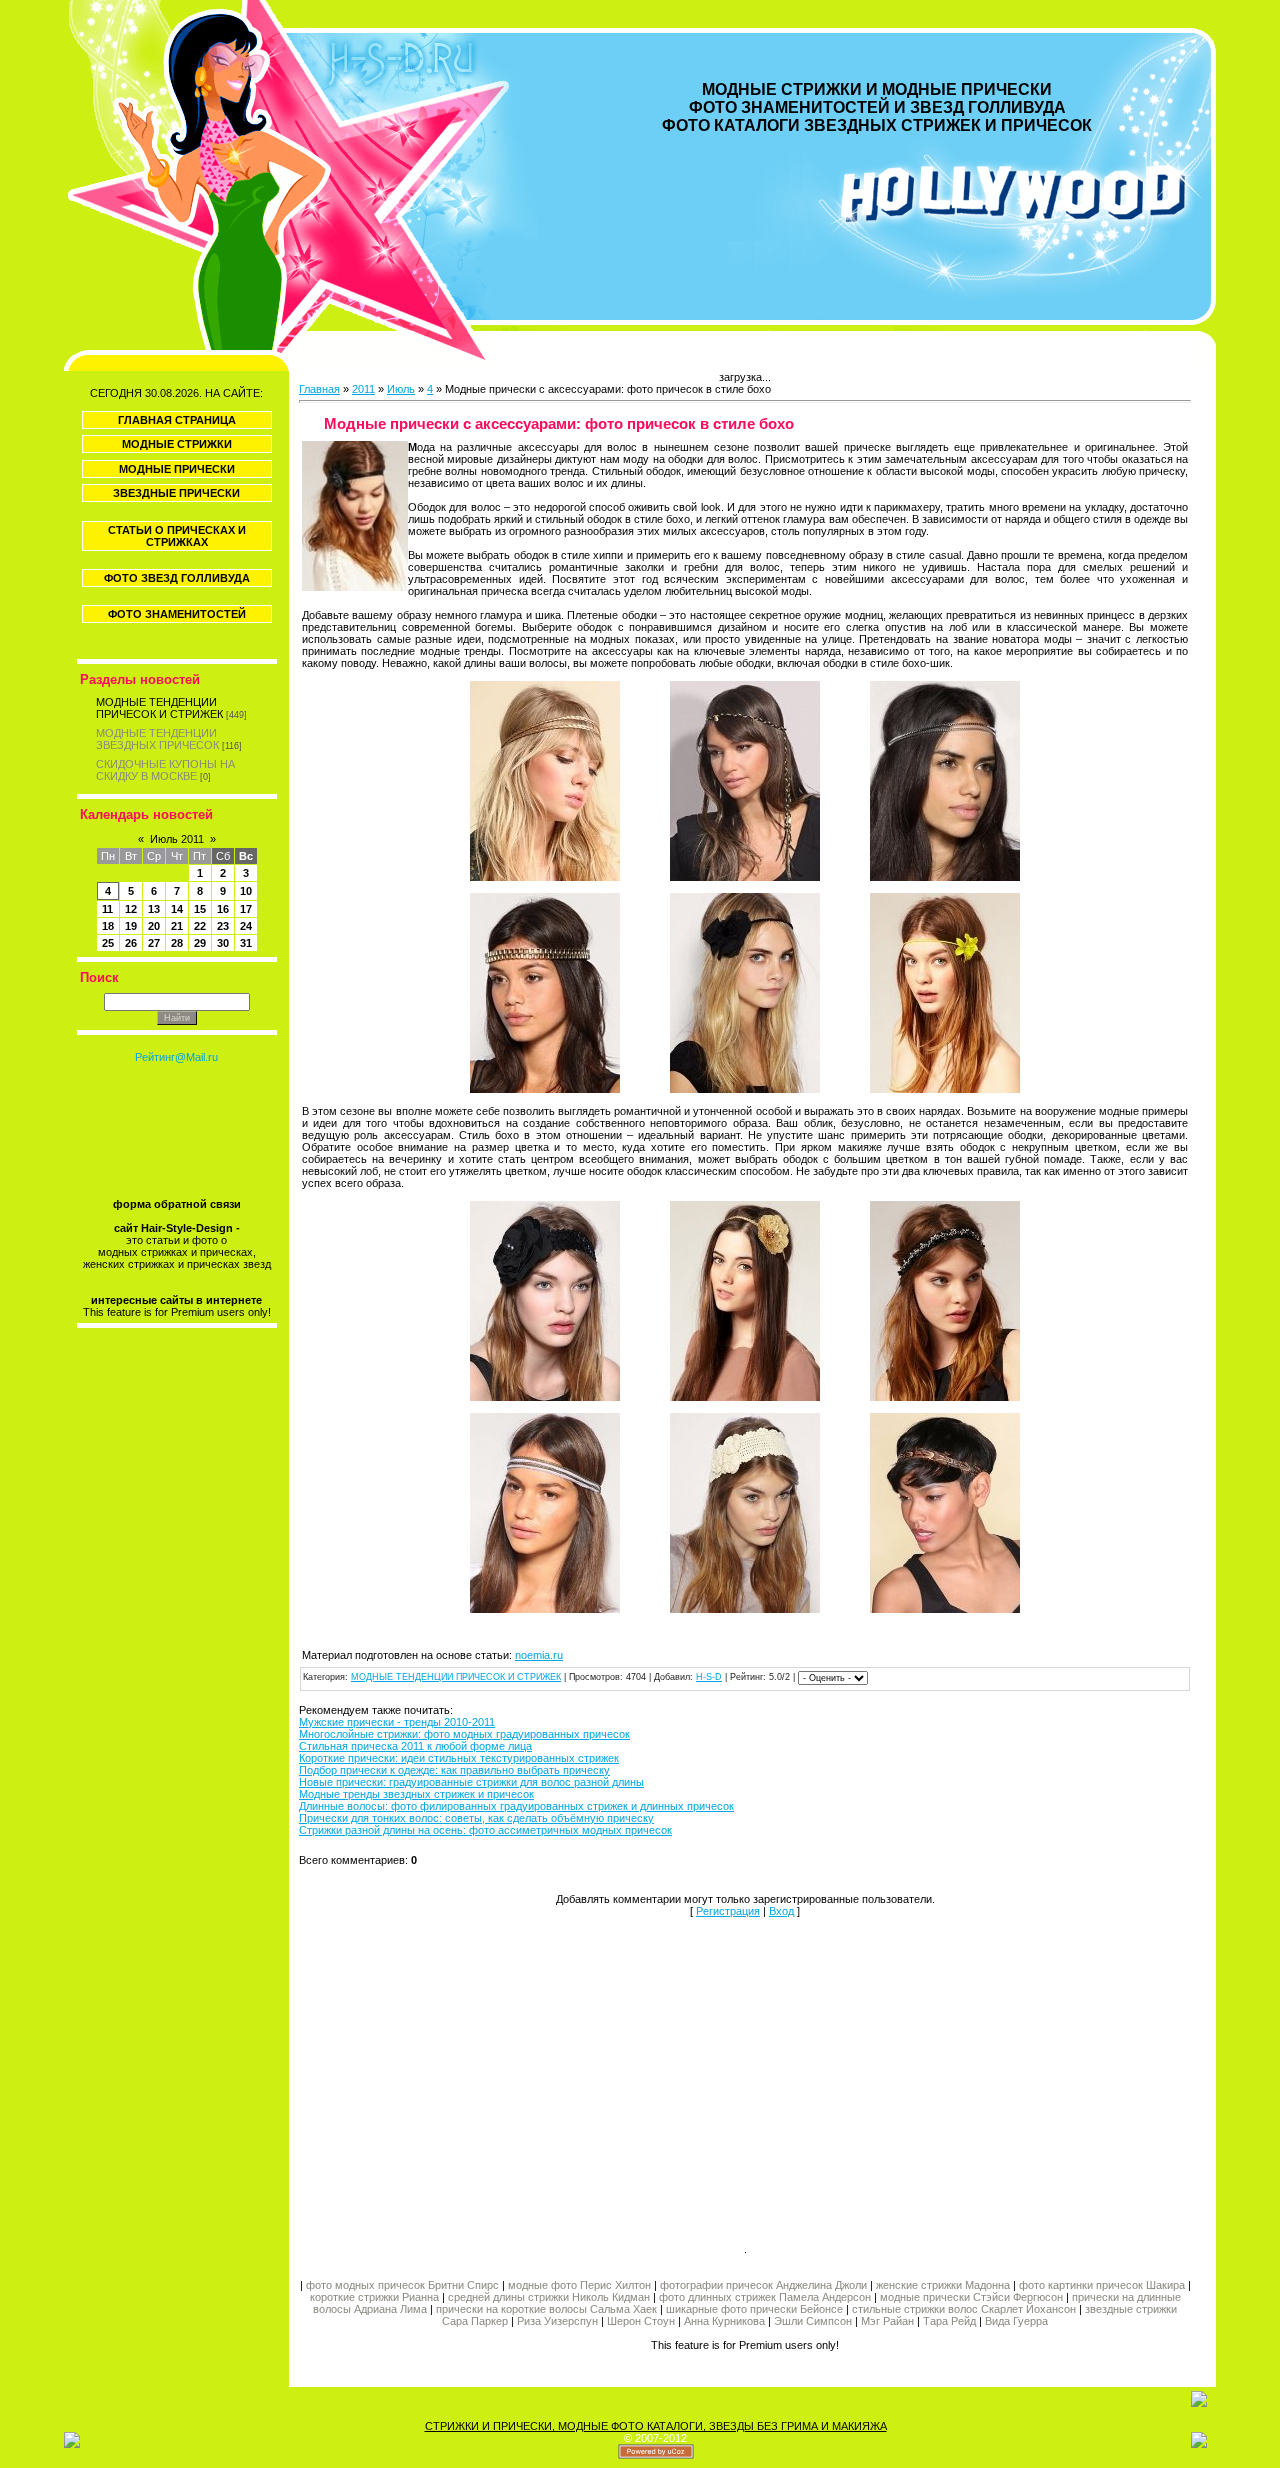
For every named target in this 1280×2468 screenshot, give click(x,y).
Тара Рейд (949, 2321)
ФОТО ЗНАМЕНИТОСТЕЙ (177, 614)
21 (177, 926)
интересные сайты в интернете (176, 1300)
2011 (363, 389)
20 (154, 926)
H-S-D (709, 1677)
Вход (781, 1911)
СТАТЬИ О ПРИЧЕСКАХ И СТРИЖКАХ (177, 536)
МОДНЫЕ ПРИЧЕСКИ (177, 469)
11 (107, 909)
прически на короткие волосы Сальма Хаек (546, 2309)
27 (154, 943)
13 (154, 909)
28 (177, 943)
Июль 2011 (177, 839)
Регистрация (728, 1911)
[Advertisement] (522, 2079)
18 (108, 926)
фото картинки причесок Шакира (1102, 2285)
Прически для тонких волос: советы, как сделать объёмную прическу (476, 1818)
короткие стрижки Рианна (374, 2297)
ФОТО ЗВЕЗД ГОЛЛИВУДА (177, 578)
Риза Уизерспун (557, 2321)
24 (246, 926)
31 (246, 943)
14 (177, 909)
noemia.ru (539, 1655)
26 (131, 943)
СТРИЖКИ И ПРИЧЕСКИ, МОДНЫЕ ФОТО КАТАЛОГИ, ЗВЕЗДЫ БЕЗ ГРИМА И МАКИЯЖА (656, 2426)
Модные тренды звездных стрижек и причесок (416, 1794)
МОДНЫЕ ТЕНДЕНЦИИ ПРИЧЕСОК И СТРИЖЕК (159, 708)
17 (246, 909)
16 (223, 909)
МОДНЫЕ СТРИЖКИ (177, 444)
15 (200, 909)
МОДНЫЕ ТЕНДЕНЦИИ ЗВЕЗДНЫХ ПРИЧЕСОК (157, 739)
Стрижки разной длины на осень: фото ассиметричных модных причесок (485, 1830)
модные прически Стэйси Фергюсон (971, 2297)
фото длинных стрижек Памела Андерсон (765, 2297)
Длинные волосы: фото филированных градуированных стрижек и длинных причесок (516, 1806)
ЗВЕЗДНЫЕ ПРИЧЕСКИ (176, 493)
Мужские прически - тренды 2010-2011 (397, 1722)
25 (108, 943)
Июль (401, 389)
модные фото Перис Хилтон (581, 2285)
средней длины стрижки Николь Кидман (549, 2297)
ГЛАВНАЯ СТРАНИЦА (177, 420)
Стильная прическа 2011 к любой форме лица (415, 1746)
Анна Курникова (724, 2321)
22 (200, 926)
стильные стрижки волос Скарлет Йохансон (964, 2309)
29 (200, 943)
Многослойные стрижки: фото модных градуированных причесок (464, 1734)
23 (223, 926)
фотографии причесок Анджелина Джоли (763, 2285)
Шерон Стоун (641, 2321)
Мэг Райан (887, 2321)
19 (131, 926)
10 (246, 891)
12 (131, 909)
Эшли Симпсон (813, 2321)
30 (223, 943)
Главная (319, 389)
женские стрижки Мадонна (943, 2285)
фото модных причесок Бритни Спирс (404, 2285)
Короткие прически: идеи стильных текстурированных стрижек (459, 1758)
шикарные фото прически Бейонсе (754, 2309)
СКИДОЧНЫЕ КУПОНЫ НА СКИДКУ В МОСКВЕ (165, 770)
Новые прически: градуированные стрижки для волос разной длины (471, 1782)
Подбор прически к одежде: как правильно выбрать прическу (454, 1770)
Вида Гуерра (1016, 2321)
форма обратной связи (177, 1204)
